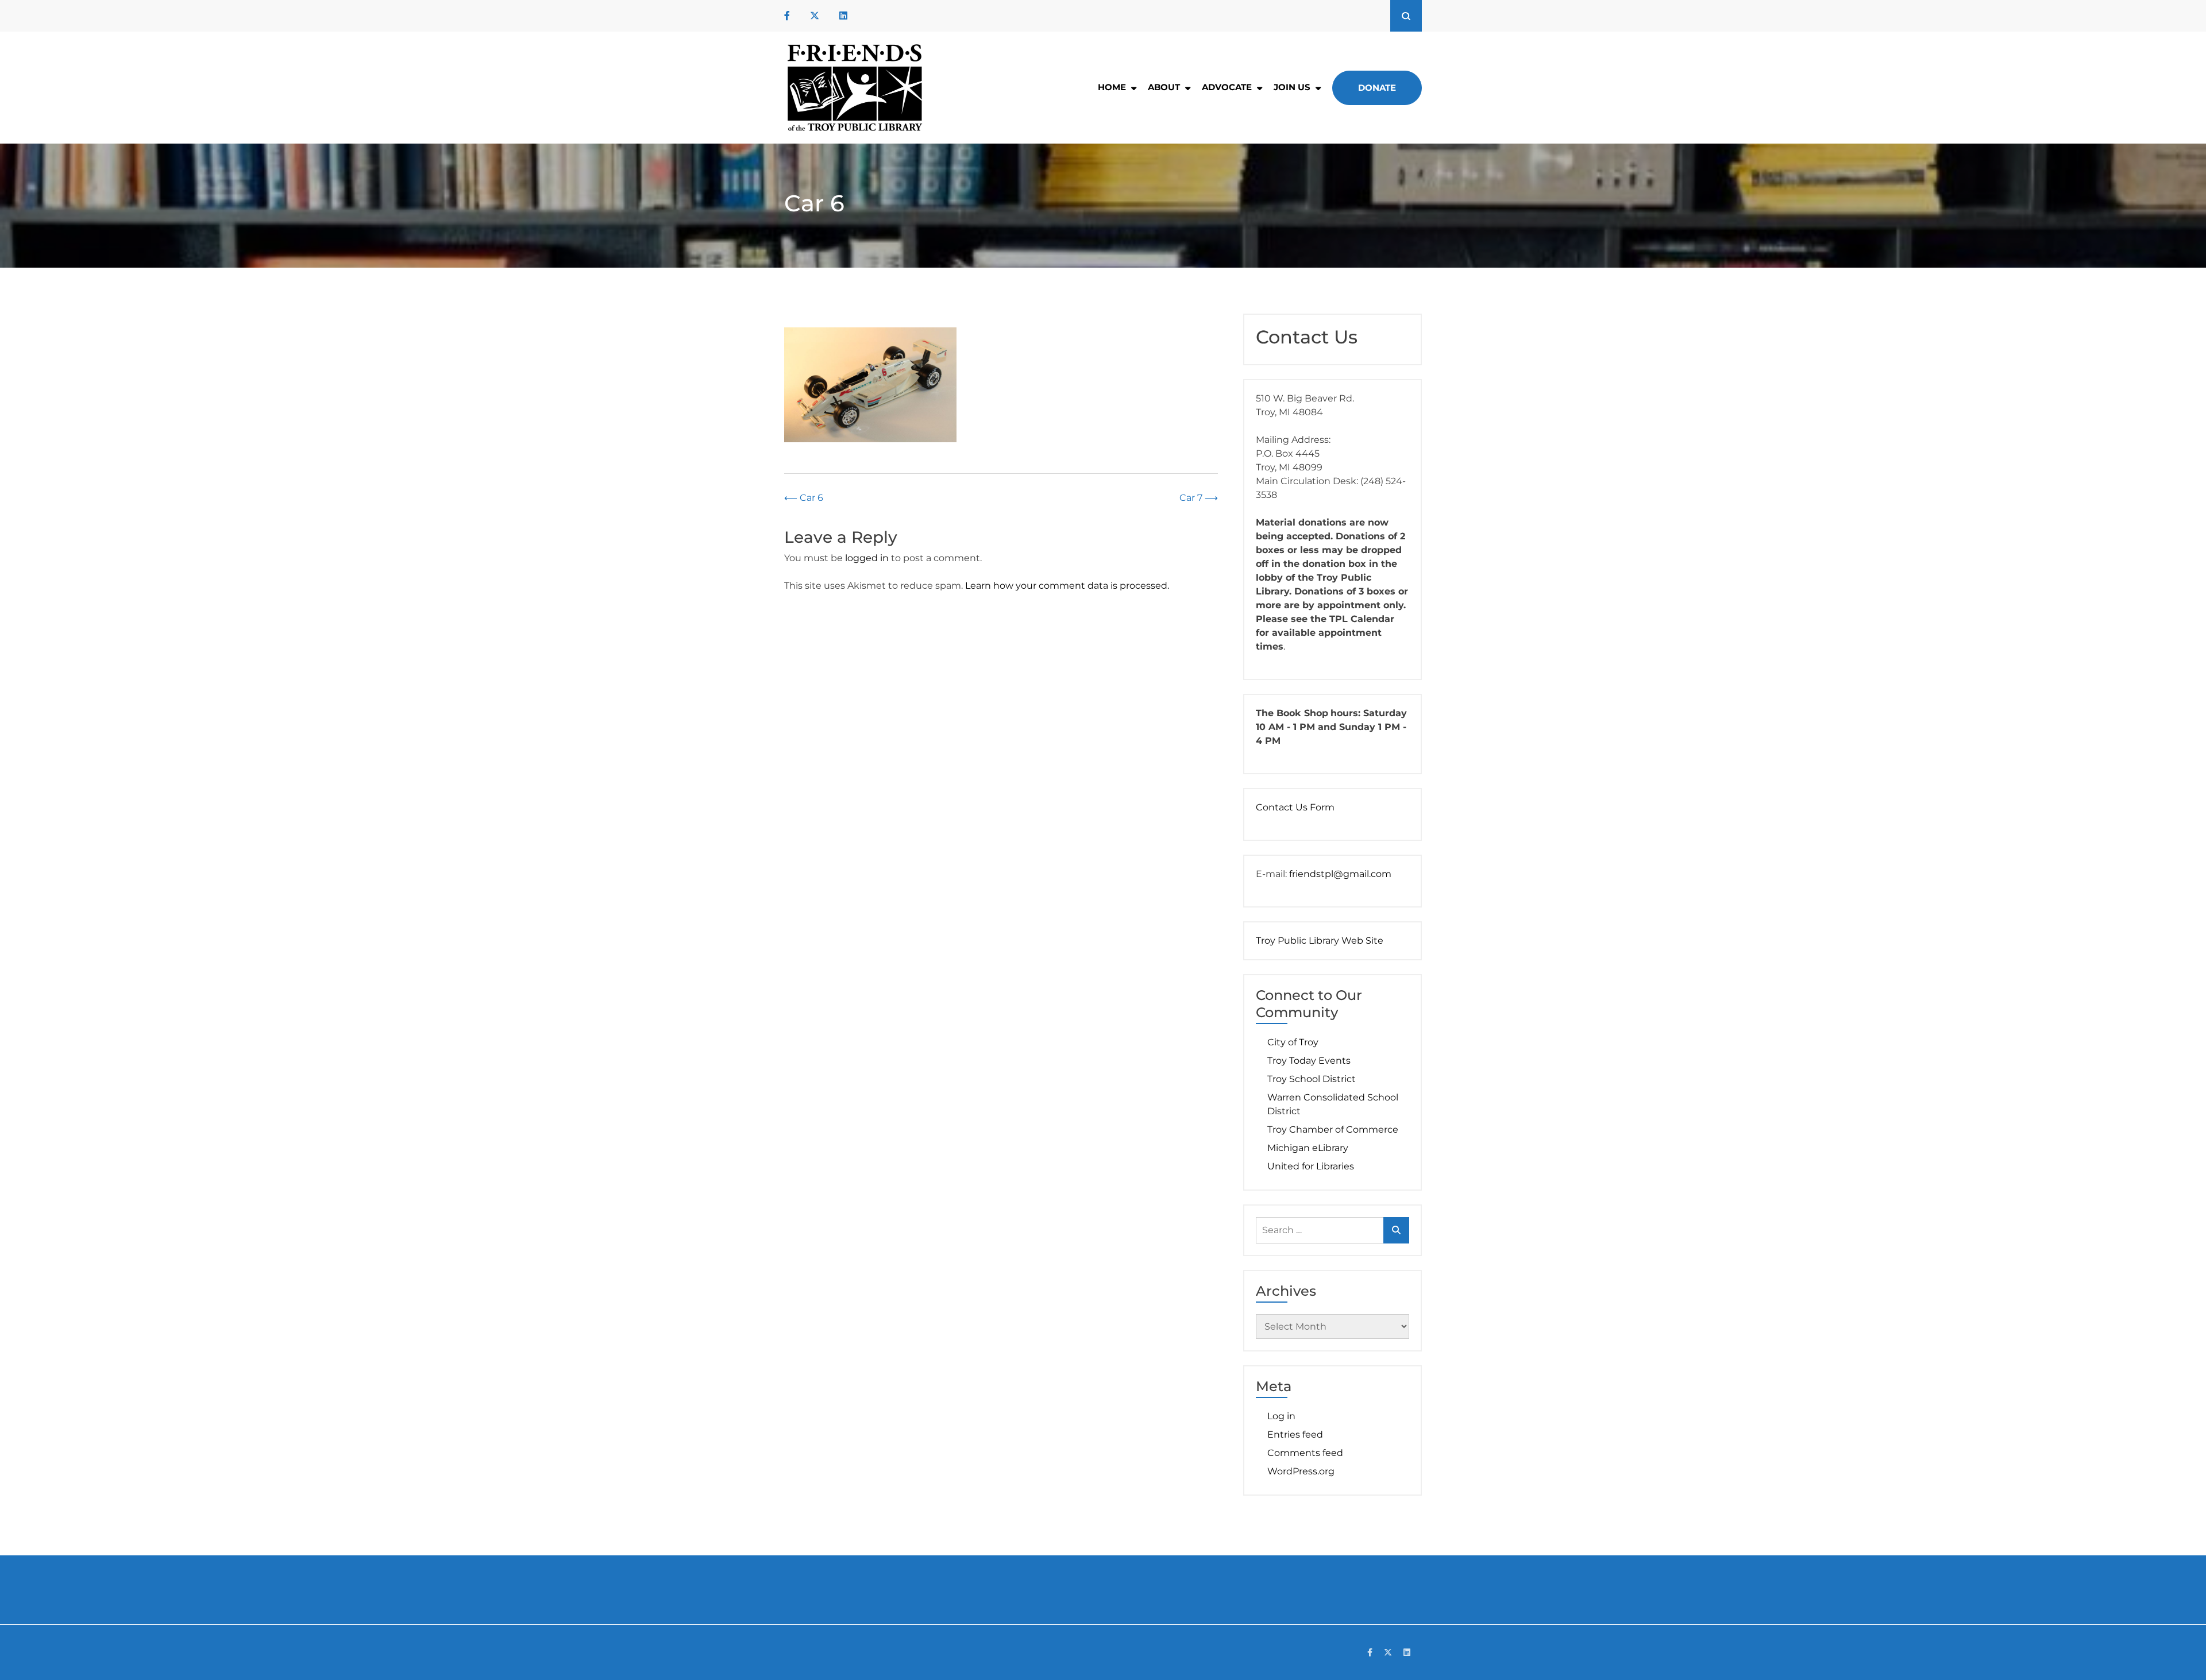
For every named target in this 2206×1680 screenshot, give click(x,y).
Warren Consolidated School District (1333, 1104)
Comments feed (1305, 1453)
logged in (867, 558)
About (1164, 87)
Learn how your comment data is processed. (1067, 586)
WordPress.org (1301, 1471)
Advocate (1227, 87)
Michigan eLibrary (1308, 1148)
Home (1112, 87)
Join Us (1292, 87)
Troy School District (1312, 1079)
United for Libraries (1311, 1166)
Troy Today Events (1309, 1061)
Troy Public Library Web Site (1320, 941)
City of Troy (1293, 1042)
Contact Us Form (1295, 807)
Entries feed (1295, 1434)
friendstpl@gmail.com (1340, 874)
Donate (1377, 88)
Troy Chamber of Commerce (1333, 1129)
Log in (1281, 1416)
